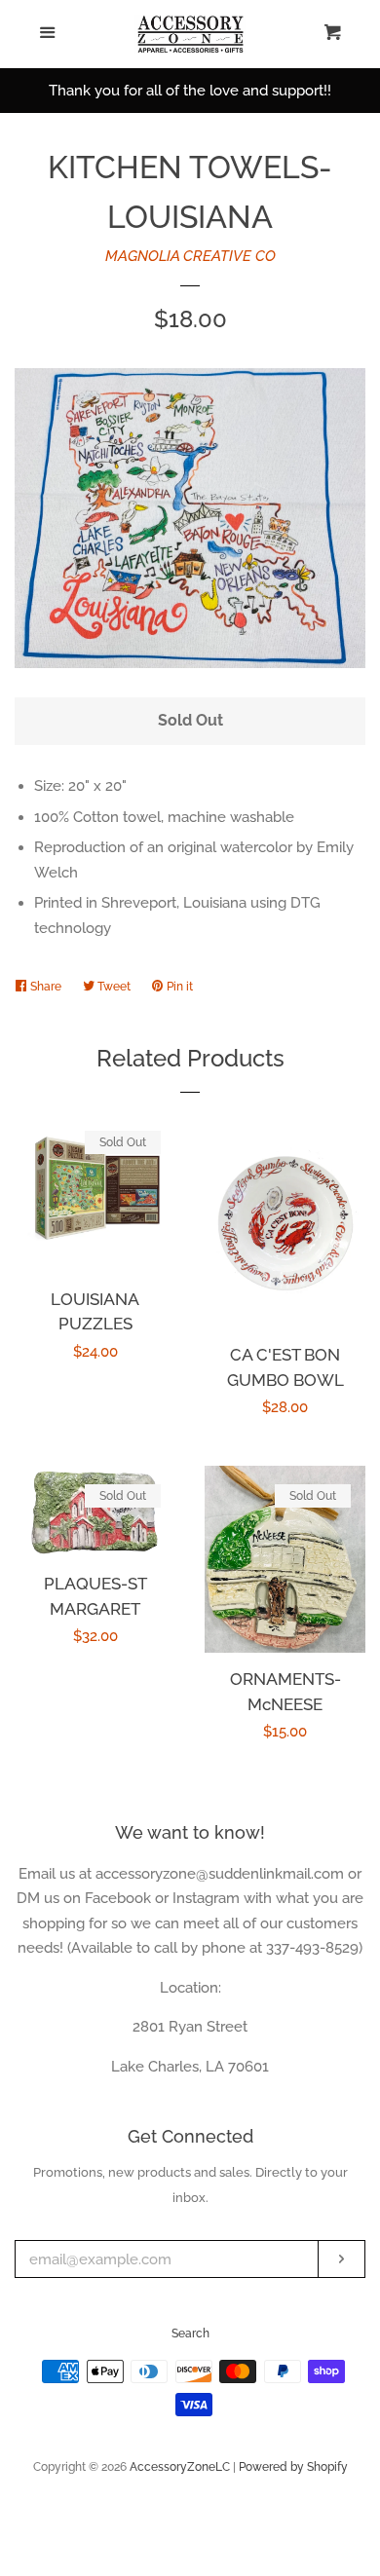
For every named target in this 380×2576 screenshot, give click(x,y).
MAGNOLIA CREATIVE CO (190, 256)
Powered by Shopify (293, 2467)
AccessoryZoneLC (180, 2467)
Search (190, 2333)
